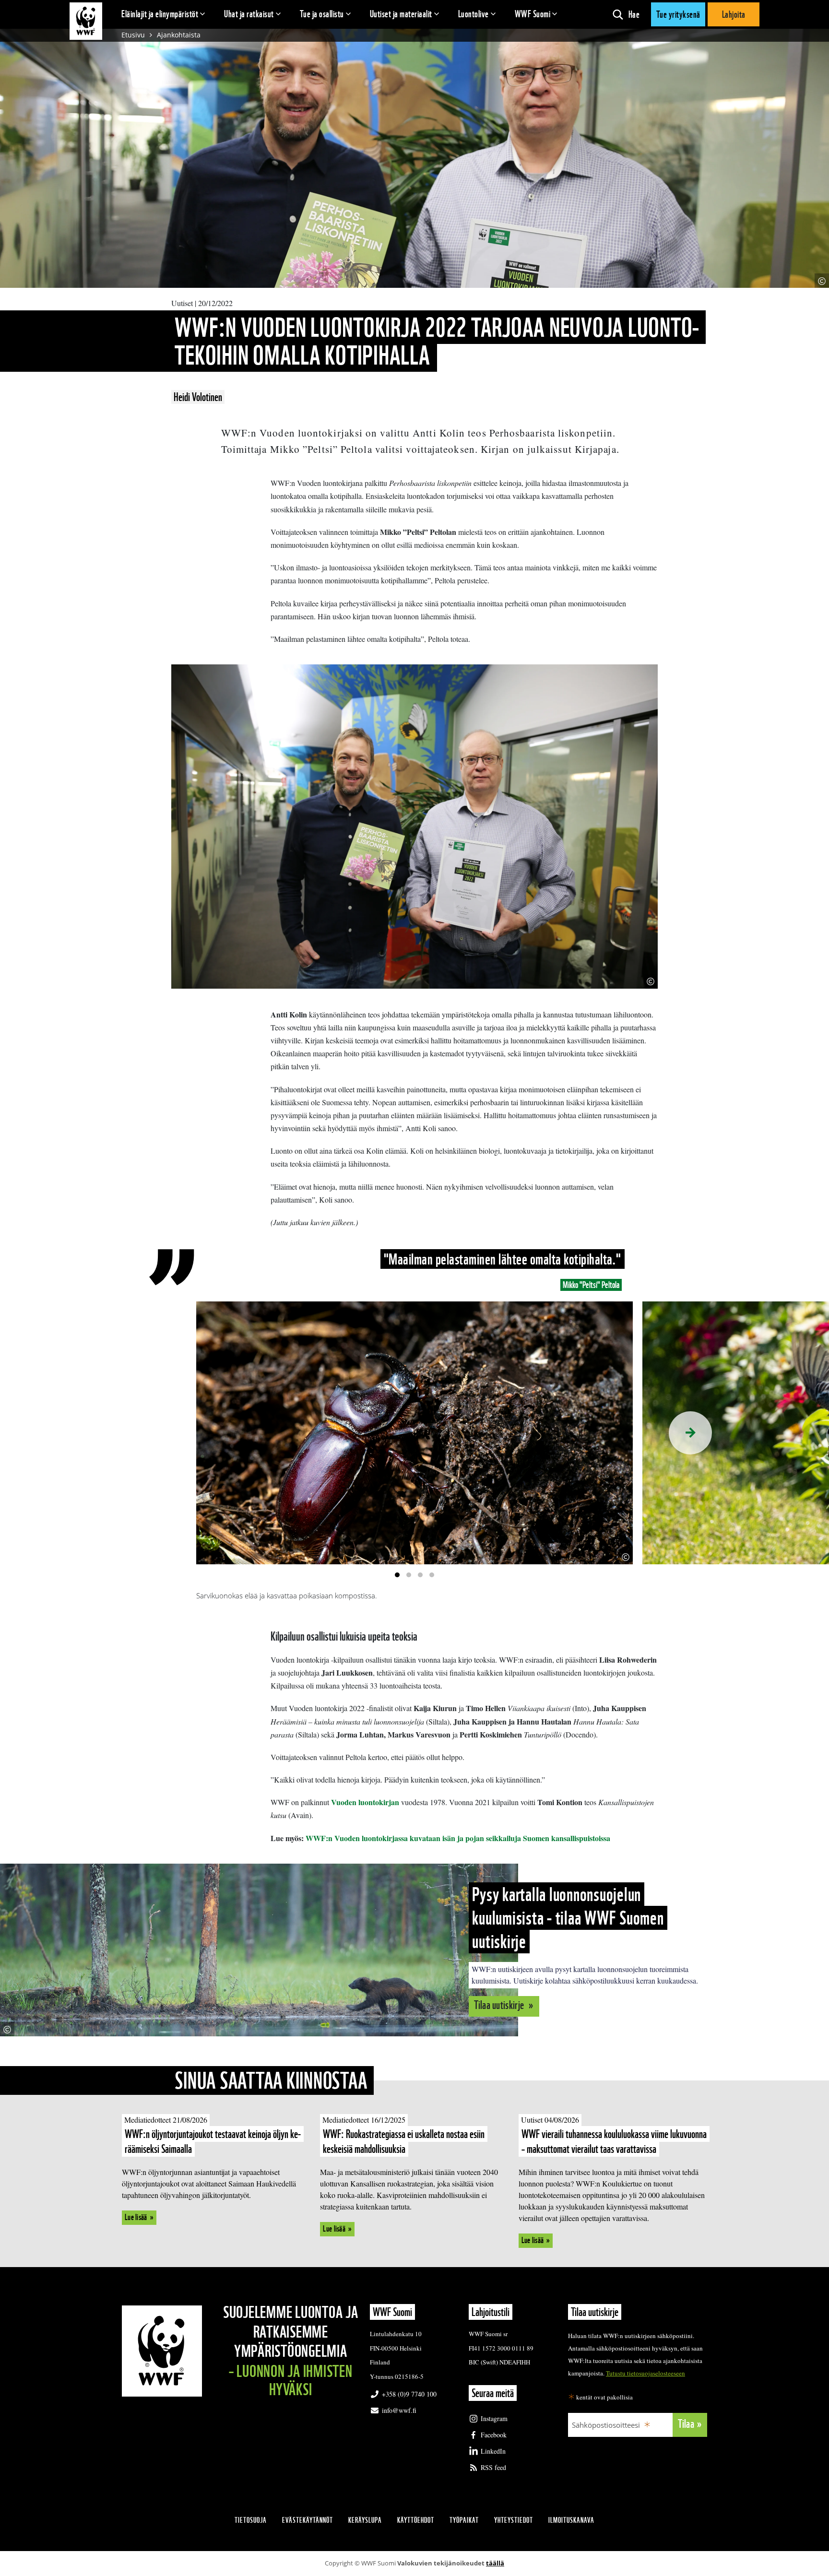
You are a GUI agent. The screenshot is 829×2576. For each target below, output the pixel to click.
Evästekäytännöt (308, 2520)
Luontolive (474, 14)
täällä (495, 2563)
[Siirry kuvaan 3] (420, 1575)
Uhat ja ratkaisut (249, 14)
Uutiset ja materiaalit (401, 14)
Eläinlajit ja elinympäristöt (160, 14)
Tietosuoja (251, 2520)
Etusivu (133, 35)
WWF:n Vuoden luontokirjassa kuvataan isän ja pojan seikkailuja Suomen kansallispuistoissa (458, 1838)
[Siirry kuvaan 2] (409, 1575)
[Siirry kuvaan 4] (432, 1575)
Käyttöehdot (416, 2520)
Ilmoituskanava (571, 2520)
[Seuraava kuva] (690, 1433)
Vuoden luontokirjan (365, 1802)
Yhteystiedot (514, 2520)
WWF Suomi (533, 14)
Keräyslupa (365, 2520)
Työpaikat (464, 2520)
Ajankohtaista (179, 35)
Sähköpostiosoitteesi (606, 2425)
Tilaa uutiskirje (500, 2005)
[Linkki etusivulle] (86, 21)
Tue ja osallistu (322, 14)
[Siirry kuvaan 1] (397, 1575)
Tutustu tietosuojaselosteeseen (645, 2373)
